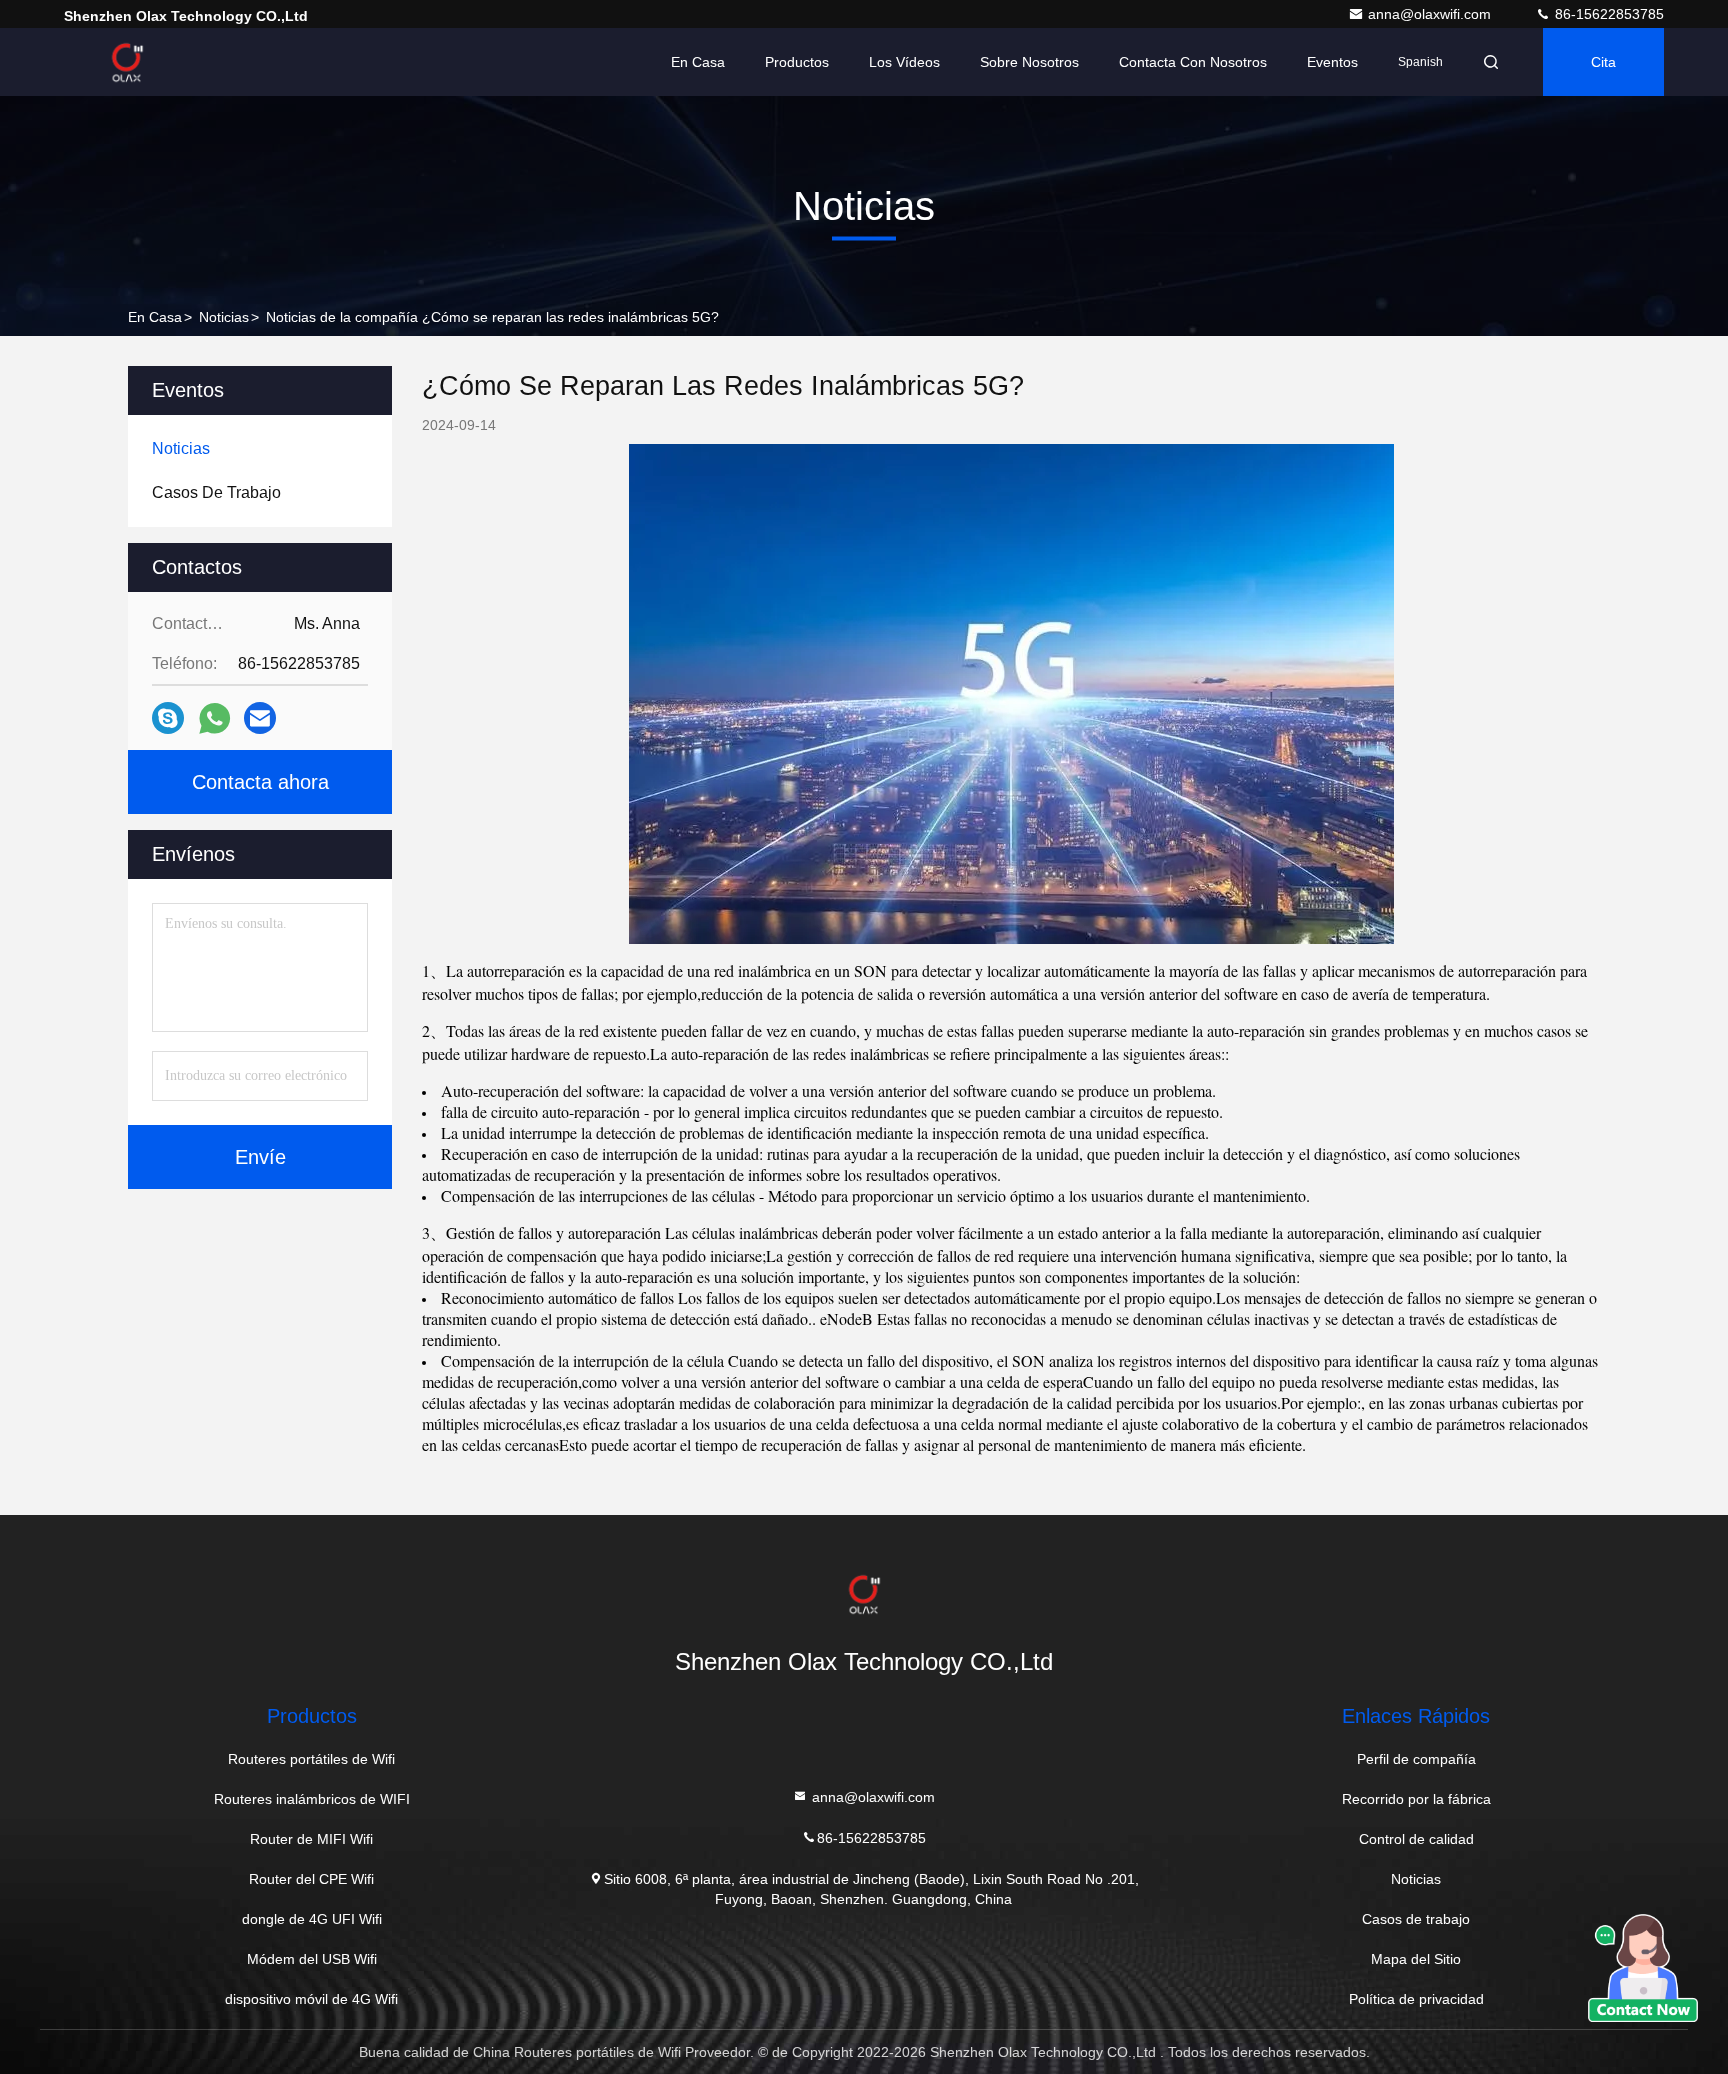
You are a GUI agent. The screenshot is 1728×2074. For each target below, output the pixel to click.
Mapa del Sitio (1416, 1959)
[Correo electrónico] (260, 718)
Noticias (224, 317)
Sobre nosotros (1029, 62)
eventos (1332, 62)
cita (1603, 62)
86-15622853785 (1607, 14)
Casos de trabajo (1416, 1919)
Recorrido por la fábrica (1416, 1799)
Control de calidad (1416, 1839)
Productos (797, 62)
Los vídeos (904, 62)
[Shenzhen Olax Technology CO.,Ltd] (127, 62)
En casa (698, 62)
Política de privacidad (1416, 1999)
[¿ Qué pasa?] (168, 718)
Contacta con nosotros (1193, 62)
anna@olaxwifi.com (1431, 14)
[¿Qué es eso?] (214, 718)
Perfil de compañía (1416, 1759)
